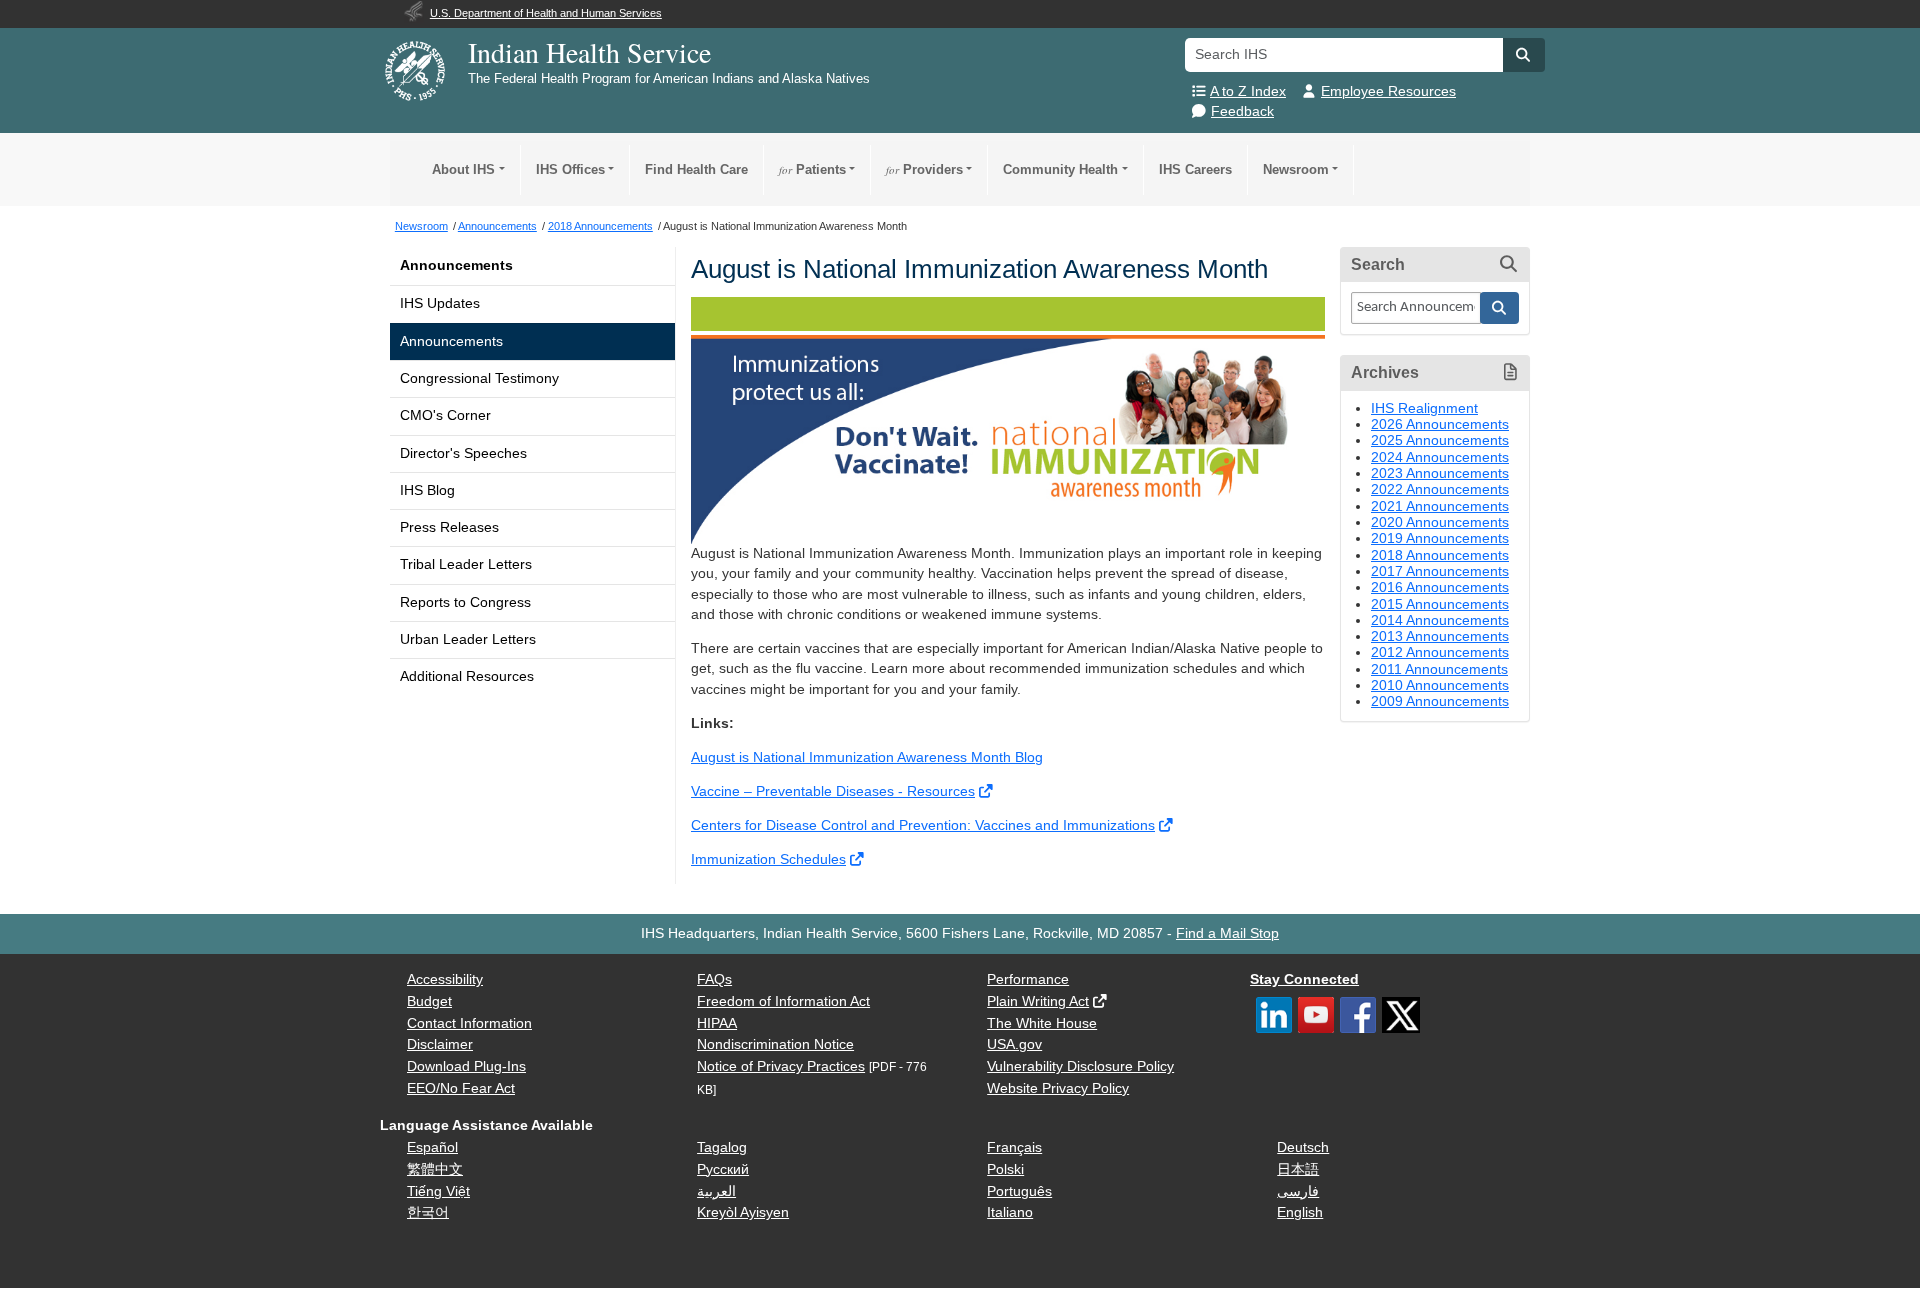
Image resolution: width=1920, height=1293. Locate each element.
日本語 (1298, 1169)
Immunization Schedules (768, 859)
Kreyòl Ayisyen (743, 1212)
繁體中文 (435, 1169)
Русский (723, 1169)
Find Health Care (696, 169)
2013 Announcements (1440, 636)
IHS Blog (427, 490)
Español (432, 1147)
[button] (1524, 55)
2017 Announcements (1440, 571)
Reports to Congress (465, 602)
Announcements (456, 265)
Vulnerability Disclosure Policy (1080, 1066)
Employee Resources (1388, 91)
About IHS (463, 169)
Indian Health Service (589, 52)
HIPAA (717, 1023)
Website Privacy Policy (1058, 1088)
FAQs (714, 979)
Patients (812, 169)
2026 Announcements (1440, 424)
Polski (1005, 1169)
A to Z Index (1248, 91)
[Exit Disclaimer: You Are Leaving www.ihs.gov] (987, 791)
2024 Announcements (1440, 457)
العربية (716, 1191)
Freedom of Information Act (783, 1001)
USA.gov (1014, 1044)
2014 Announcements (1440, 620)
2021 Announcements (1440, 506)
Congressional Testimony (479, 378)
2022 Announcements (1440, 489)
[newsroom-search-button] (1500, 308)
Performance (1028, 979)
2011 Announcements (1439, 669)
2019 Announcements (1440, 538)
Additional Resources (467, 676)
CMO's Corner (445, 415)
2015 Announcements (1440, 604)
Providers (924, 169)
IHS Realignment (1424, 408)
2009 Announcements (1440, 701)
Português (1019, 1191)
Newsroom (1296, 169)
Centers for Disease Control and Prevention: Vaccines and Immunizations (923, 825)
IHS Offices (570, 169)
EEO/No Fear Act (461, 1088)
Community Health (1060, 169)
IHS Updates (440, 303)
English (1300, 1212)
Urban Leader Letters (468, 639)
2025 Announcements (1440, 440)
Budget (429, 1001)
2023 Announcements (1440, 473)
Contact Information (469, 1023)
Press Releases (449, 527)
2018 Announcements (1440, 555)
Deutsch (1303, 1147)
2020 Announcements (1440, 522)
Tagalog (722, 1147)
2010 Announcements (1440, 685)
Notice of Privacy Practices (781, 1066)
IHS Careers (1195, 169)
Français (1014, 1147)
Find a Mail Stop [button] (1227, 933)
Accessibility (445, 979)
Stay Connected (1304, 979)
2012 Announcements (1440, 652)
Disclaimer (440, 1044)
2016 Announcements (1440, 587)
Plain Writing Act (1038, 1001)
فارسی (1298, 1191)
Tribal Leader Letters (466, 564)
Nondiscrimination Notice (775, 1044)
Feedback (1242, 111)
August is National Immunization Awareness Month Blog (867, 757)
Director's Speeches (463, 453)
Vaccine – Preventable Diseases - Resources (833, 791)
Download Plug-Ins (466, 1066)
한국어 (428, 1212)
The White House (1042, 1023)
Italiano (1010, 1212)
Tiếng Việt (438, 1191)
